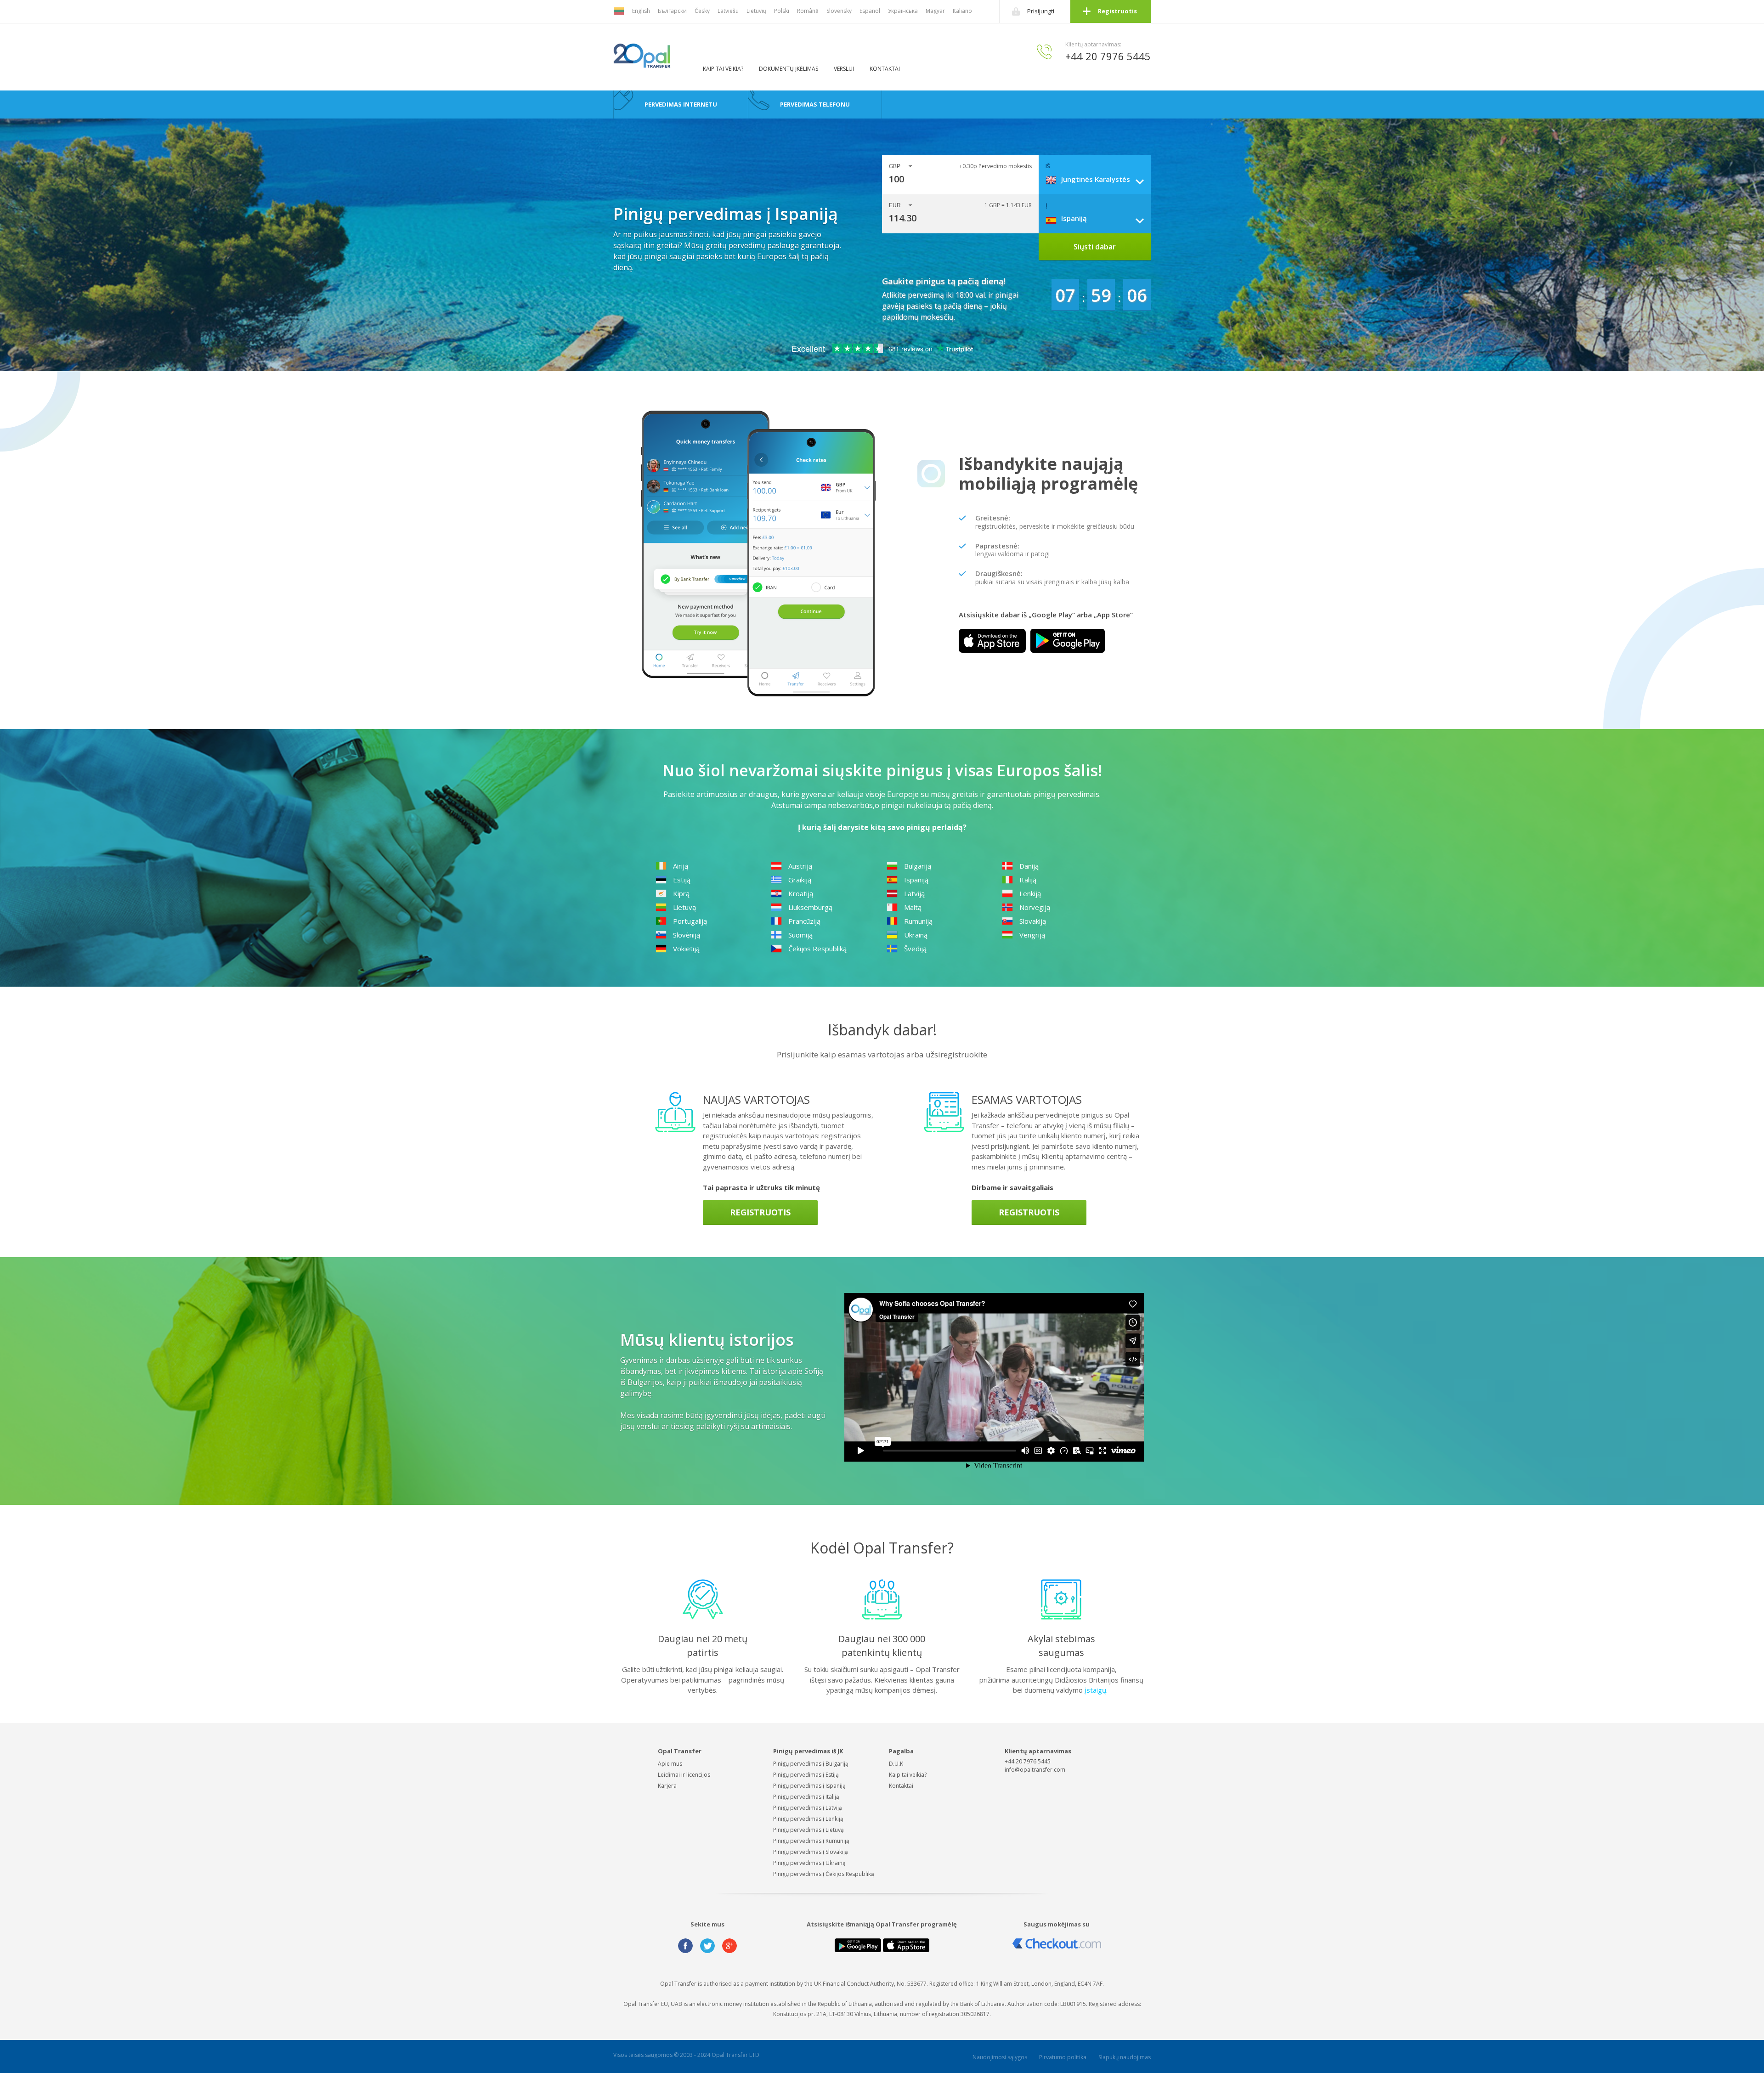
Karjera (667, 1786)
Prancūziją (804, 921)
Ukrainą (916, 935)
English (641, 11)
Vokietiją (686, 949)
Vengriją (1032, 935)
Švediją (915, 949)
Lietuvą (684, 907)
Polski (782, 11)
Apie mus (670, 1764)
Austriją (800, 866)
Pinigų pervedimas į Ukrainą (809, 1863)
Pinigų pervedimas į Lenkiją (808, 1819)
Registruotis (1117, 11)
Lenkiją (1030, 893)
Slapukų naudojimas (1125, 2057)
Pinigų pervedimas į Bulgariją (811, 1764)
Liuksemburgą (810, 907)
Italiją (1028, 880)
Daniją (1029, 866)
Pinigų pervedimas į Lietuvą (808, 1830)
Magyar (935, 11)
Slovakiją (1033, 921)
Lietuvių (756, 11)
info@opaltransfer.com (1035, 1770)
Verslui (844, 69)
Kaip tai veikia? (723, 69)
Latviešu (728, 11)
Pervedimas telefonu (815, 104)
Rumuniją (918, 921)
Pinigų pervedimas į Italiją (806, 1797)
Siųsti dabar (1095, 247)
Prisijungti (1041, 11)
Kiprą (681, 893)
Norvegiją (1035, 907)
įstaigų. (1097, 1690)
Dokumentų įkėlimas (789, 69)
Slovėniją (687, 935)
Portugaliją (690, 921)
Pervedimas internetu (681, 104)
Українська (903, 11)
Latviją (914, 893)
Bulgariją (918, 866)
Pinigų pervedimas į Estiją (806, 1775)
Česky (702, 11)
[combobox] (1098, 179)
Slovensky (839, 11)
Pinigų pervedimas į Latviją (808, 1808)
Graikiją (800, 880)
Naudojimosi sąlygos (1000, 2057)
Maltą (913, 907)
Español (870, 11)
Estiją (682, 880)
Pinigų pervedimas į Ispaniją (809, 1786)
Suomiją (800, 935)
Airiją (681, 866)
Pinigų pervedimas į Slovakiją (811, 1852)
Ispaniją (916, 880)
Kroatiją (801, 893)
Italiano (962, 11)
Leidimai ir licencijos (684, 1775)
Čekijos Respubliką (817, 949)
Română (808, 11)
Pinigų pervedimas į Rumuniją (811, 1841)
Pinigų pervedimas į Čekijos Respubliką (824, 1874)
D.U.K (896, 1764)
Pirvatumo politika (1063, 2057)
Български (672, 11)
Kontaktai (885, 69)
